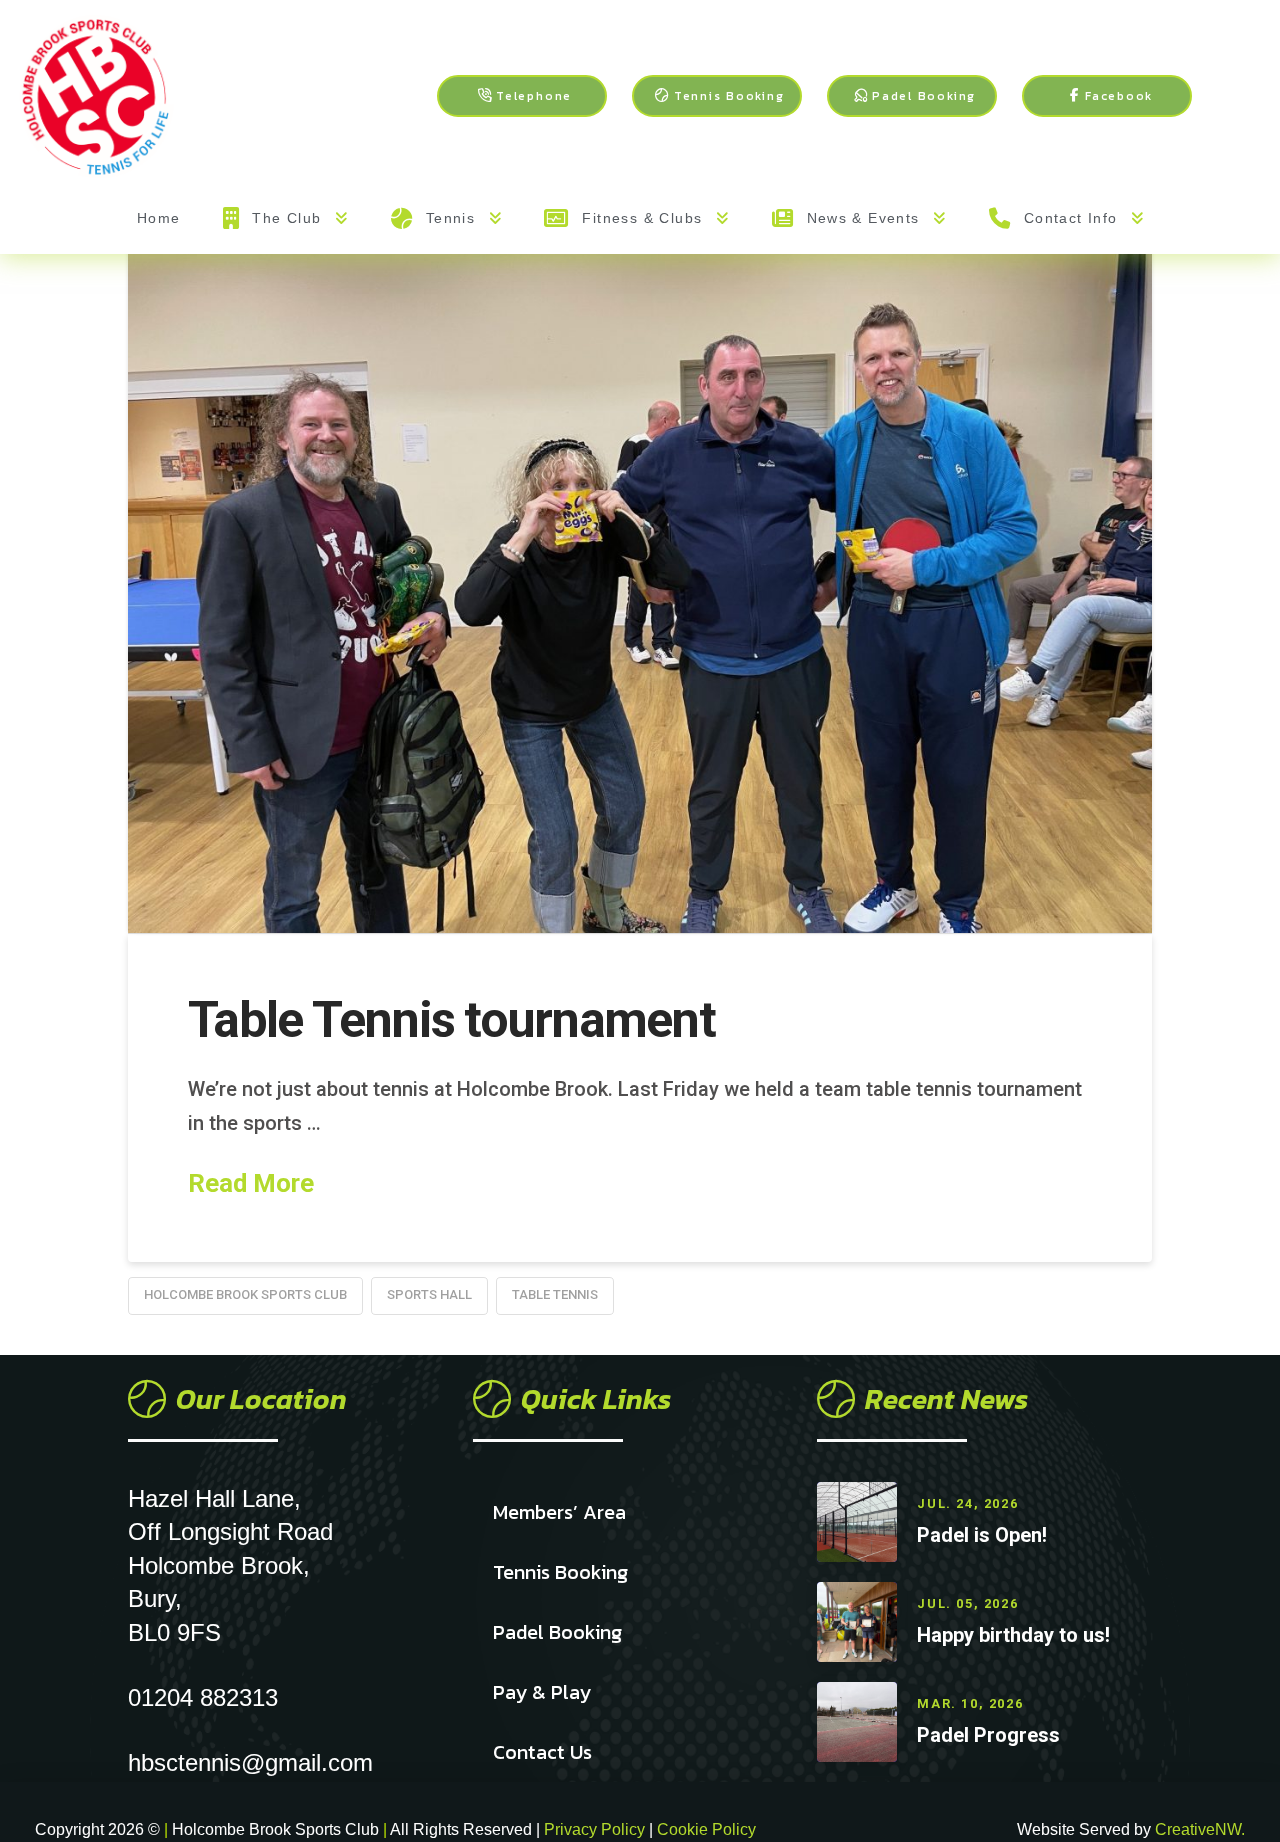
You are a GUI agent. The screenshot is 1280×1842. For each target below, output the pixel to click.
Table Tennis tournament (451, 1020)
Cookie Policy (706, 1829)
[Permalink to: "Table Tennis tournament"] (640, 549)
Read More (251, 1183)
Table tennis (555, 1294)
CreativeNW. (1200, 1829)
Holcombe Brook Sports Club (245, 1294)
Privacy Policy (596, 1829)
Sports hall (429, 1294)
